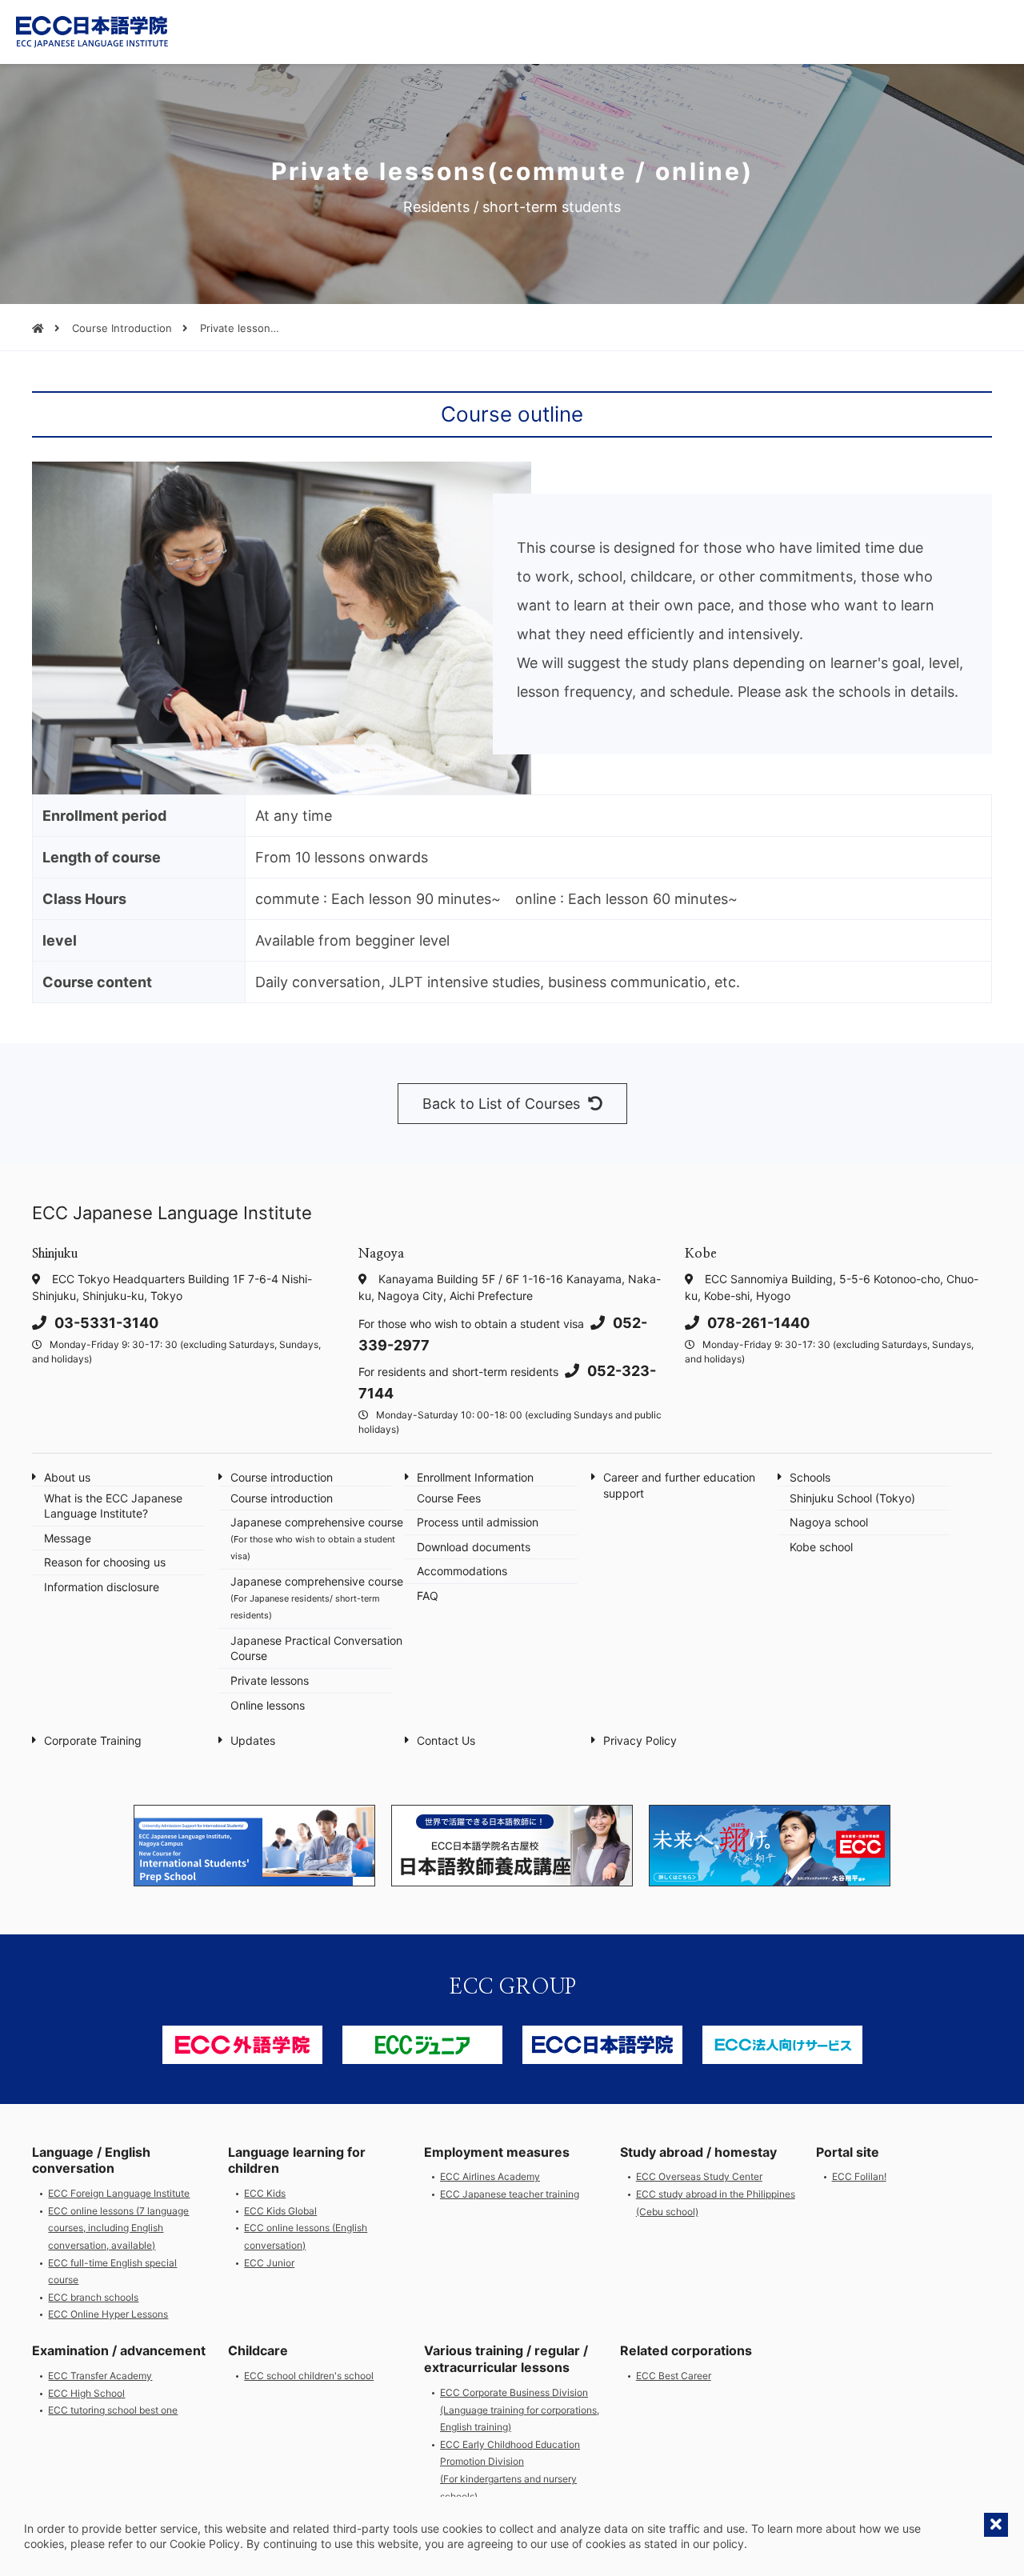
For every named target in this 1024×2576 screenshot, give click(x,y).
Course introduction (282, 1477)
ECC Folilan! (859, 2176)
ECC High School (86, 2393)
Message (68, 1538)
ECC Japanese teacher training (510, 2194)
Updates (253, 1740)
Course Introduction (122, 328)
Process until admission (478, 1522)
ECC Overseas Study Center (699, 2176)
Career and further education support (679, 1485)
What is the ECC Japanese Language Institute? (113, 1506)
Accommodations (462, 1571)
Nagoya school (829, 1522)
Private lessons (270, 1680)
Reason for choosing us (105, 1562)
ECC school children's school (309, 2376)
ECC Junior (269, 2263)
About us (67, 1477)
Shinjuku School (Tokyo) (852, 1498)
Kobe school (821, 1547)
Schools (810, 1477)
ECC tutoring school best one (113, 2410)
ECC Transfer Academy (100, 2376)
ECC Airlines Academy (490, 2176)
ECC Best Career (674, 2376)
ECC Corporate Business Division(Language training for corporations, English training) (520, 2410)
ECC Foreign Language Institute (119, 2193)
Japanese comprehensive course (317, 1538)
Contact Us (446, 1740)
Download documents (474, 1547)
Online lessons (268, 1705)
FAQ (428, 1596)
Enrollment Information (475, 1477)
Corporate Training (93, 1740)
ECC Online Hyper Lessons (108, 2314)
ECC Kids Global (280, 2211)
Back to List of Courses (501, 1104)
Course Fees (449, 1498)
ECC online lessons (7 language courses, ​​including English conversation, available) (118, 2228)
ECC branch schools (93, 2297)
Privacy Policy (640, 1740)
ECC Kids (265, 2193)
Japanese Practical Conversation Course (316, 1648)
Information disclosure (102, 1587)
